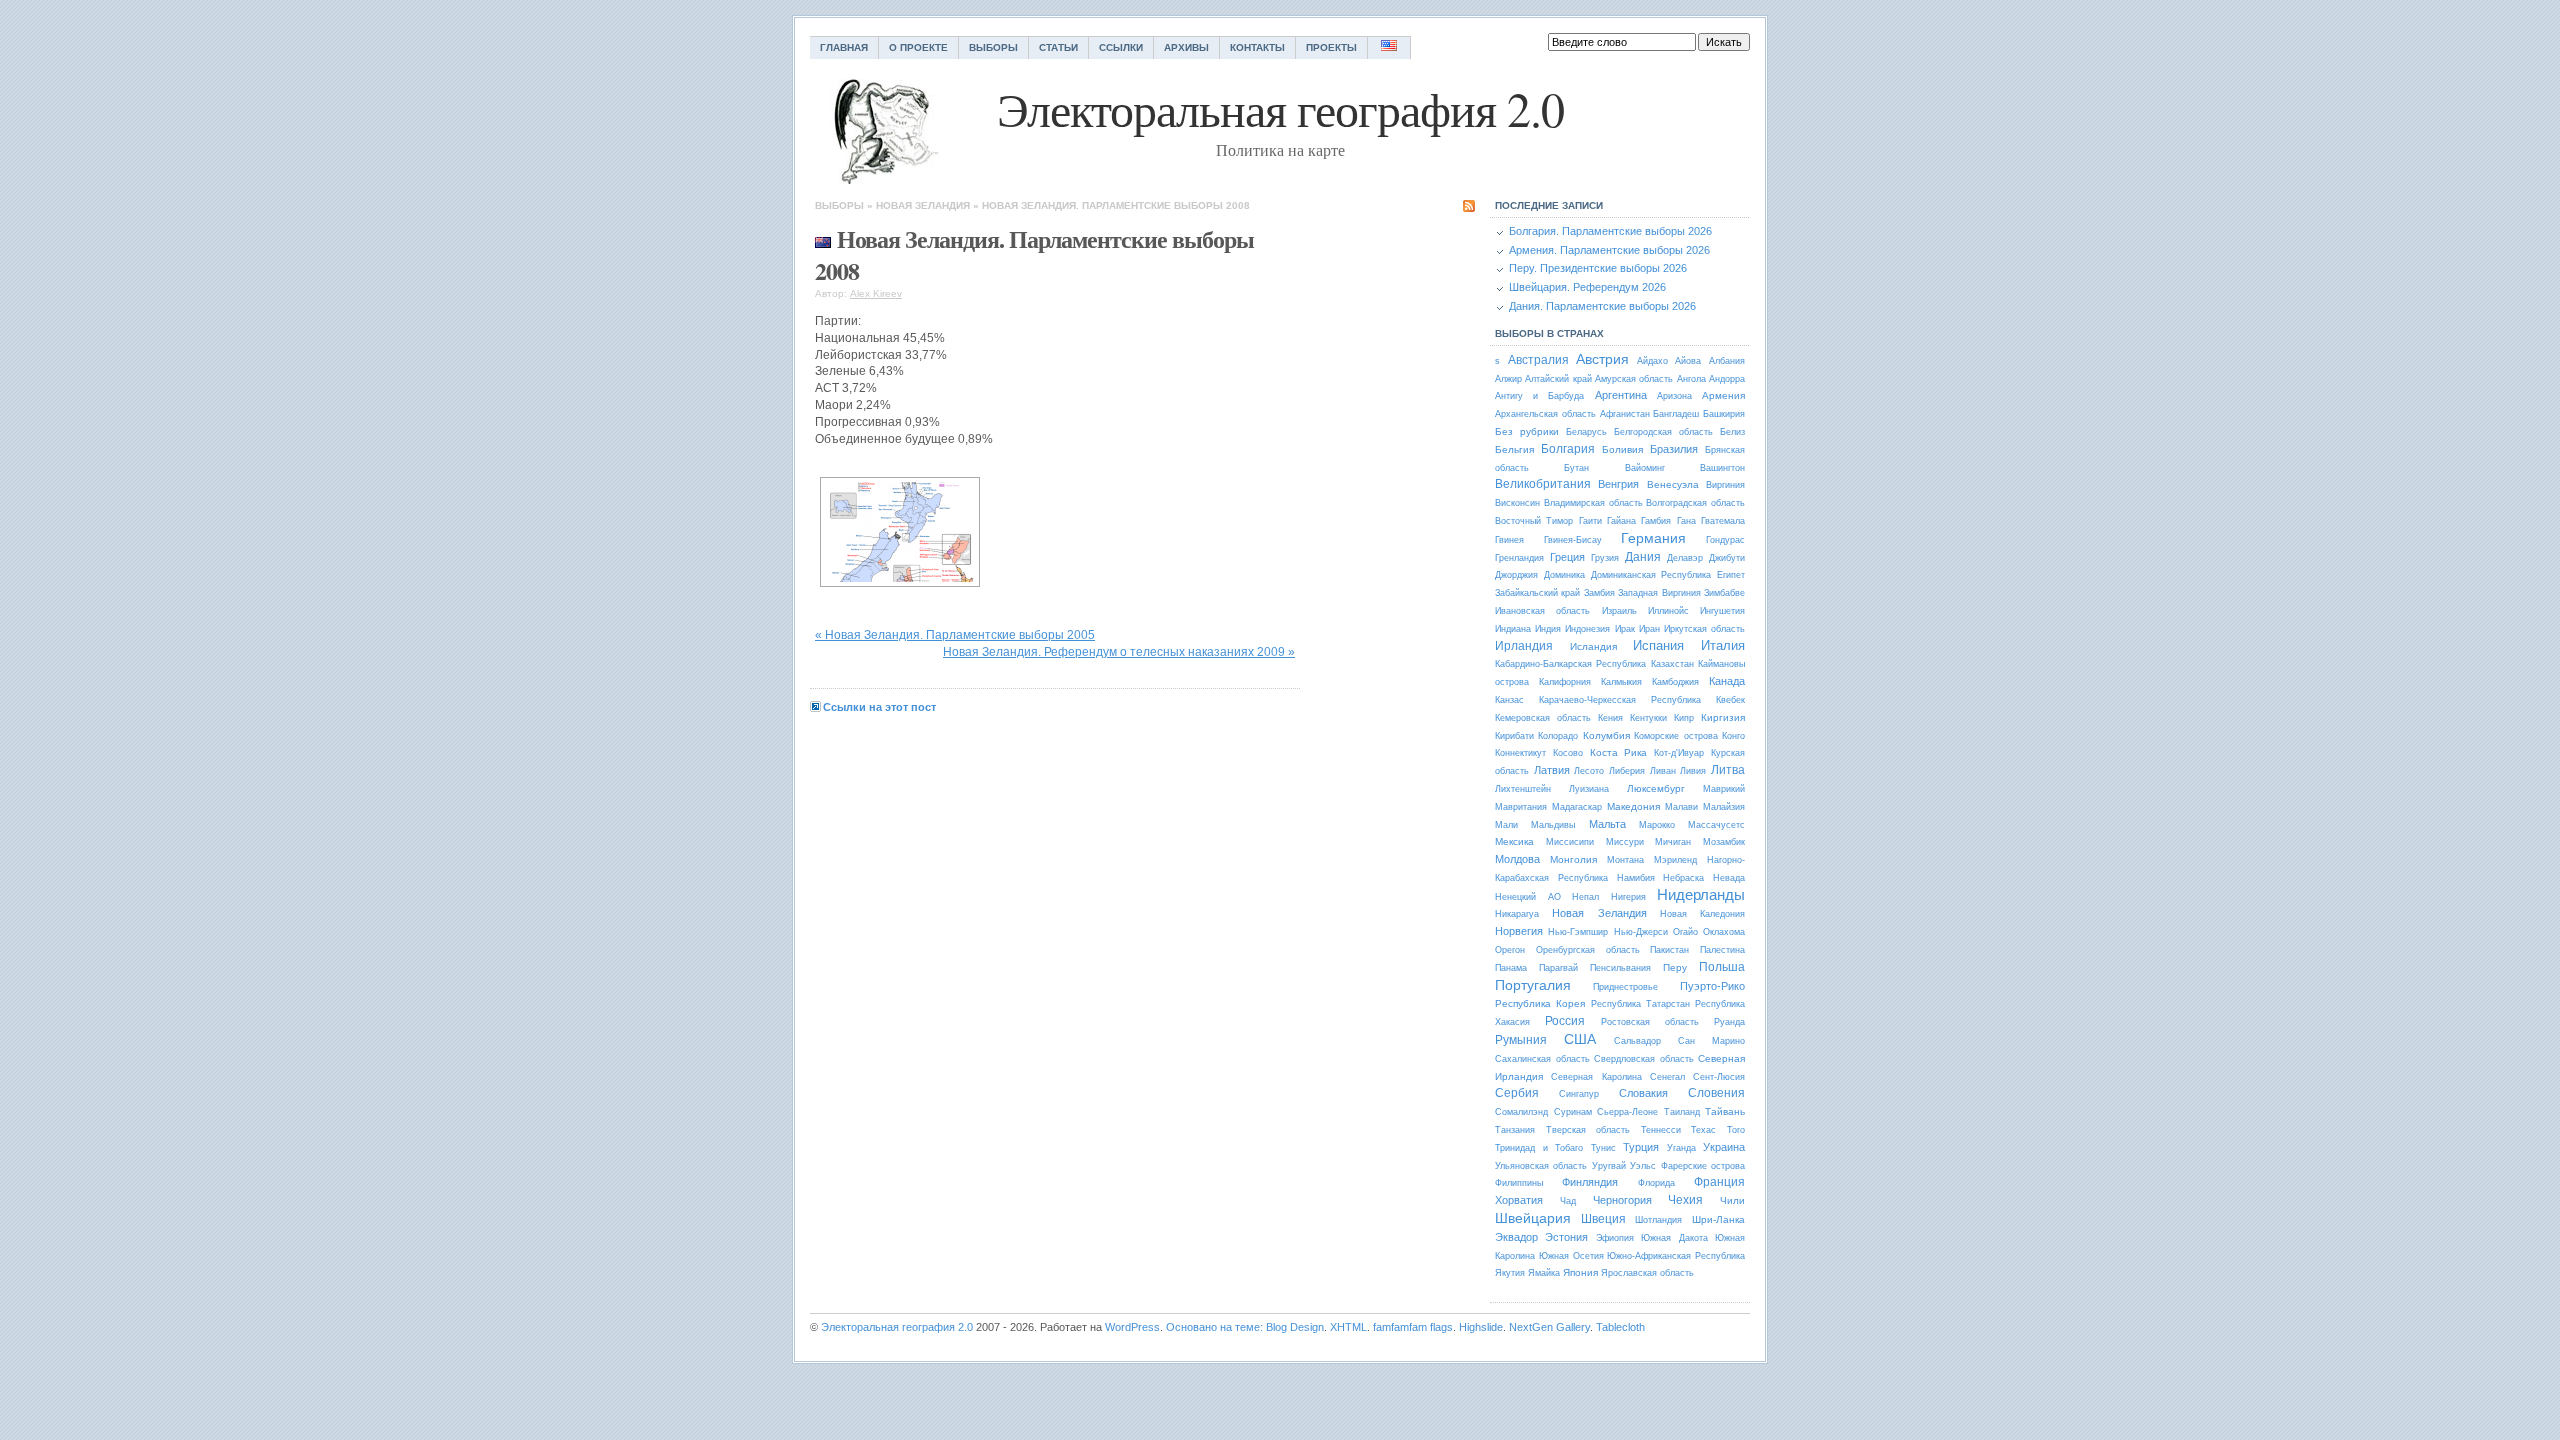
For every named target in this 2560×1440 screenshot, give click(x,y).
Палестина (1722, 950)
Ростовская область (1650, 1022)
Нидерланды (1701, 894)
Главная (844, 47)
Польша (1722, 967)
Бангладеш (1676, 414)
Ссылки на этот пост (879, 707)
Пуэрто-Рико (1712, 986)
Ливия (1693, 771)
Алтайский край (1558, 379)
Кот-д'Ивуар (1679, 753)
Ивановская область (1542, 611)
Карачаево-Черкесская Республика (1620, 700)
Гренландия (1519, 558)
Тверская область (1588, 1130)
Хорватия (1519, 1200)
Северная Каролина (1596, 1077)
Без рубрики (1527, 431)
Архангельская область (1545, 414)
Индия (1548, 629)
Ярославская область (1647, 1273)
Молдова (1517, 859)
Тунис (1603, 1148)
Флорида (1656, 1183)
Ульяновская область (1541, 1166)
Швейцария (1533, 1218)
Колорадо (1558, 736)
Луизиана (1589, 789)
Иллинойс (1668, 611)
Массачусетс (1716, 825)
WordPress (1132, 1327)
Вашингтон (1722, 468)
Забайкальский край (1537, 593)
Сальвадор (1637, 1041)
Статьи (1058, 47)
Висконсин (1517, 503)
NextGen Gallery (1549, 1327)
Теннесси (1661, 1130)
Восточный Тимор (1534, 521)
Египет (1731, 575)
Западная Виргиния (1659, 593)
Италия (1723, 645)
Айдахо (1652, 361)
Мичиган (1673, 842)
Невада (1729, 878)
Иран (1649, 629)
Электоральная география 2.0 (897, 1327)
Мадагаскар (1577, 807)
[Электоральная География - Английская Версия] (1389, 47)
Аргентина (1621, 395)
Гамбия (1656, 521)
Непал (1585, 897)
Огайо (1685, 932)
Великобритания (1543, 484)
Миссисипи (1570, 842)
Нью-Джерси (1641, 932)
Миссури (1625, 842)
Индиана (1513, 629)
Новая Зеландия (923, 205)
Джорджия (1516, 575)
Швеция (1603, 1219)
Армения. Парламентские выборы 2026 (1609, 250)
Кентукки (1648, 718)
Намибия (1636, 878)
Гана (1686, 521)
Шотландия (1658, 1220)
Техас (1703, 1130)
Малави (1681, 807)
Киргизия (1723, 717)
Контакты (1257, 47)
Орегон (1510, 950)
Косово (1568, 753)
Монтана (1625, 860)
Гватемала (1723, 521)
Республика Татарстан (1640, 1004)
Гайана (1621, 521)
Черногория (1622, 1200)
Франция (1719, 1182)
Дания (1643, 557)
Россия (1565, 1021)
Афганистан (1625, 414)
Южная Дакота (1674, 1238)
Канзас (1509, 700)
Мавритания (1521, 807)
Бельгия (1514, 449)
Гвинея (1509, 540)
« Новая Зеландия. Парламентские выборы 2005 (955, 635)
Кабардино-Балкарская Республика (1570, 664)
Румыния (1521, 1040)
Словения (1716, 1093)
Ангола (1691, 379)
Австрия (1602, 359)
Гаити (1590, 521)
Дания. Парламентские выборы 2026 (1602, 306)
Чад (1568, 1201)
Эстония (1566, 1237)
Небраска (1683, 878)
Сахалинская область (1542, 1059)
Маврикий (1724, 789)
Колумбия (1606, 735)
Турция (1641, 1147)
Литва (1728, 770)
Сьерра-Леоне (1627, 1112)
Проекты (1331, 47)
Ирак (1625, 629)
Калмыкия (1621, 682)
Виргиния (1725, 485)
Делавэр (1685, 558)
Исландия (1593, 646)
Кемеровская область (1543, 718)
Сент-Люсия (1719, 1077)
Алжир (1508, 379)
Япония (1580, 1272)
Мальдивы (1553, 825)
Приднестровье (1625, 987)
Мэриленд (1675, 860)
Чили (1732, 1200)
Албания (1727, 361)
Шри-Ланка (1718, 1219)
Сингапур (1579, 1094)
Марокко (1657, 825)
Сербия (1517, 1093)
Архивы (1186, 47)
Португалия (1533, 985)
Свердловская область (1644, 1059)
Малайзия (1724, 807)
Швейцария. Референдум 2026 (1587, 287)
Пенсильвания (1620, 968)
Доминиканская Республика (1651, 575)
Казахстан (1672, 664)
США (1580, 1039)
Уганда (1681, 1148)
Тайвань (1725, 1111)
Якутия (1510, 1273)
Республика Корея (1540, 1003)
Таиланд (1682, 1112)
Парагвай (1558, 968)
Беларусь (1586, 432)
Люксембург (1656, 788)
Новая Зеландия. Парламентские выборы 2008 (1116, 205)
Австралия (1538, 360)
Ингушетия (1722, 611)
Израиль (1619, 611)
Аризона (1674, 396)
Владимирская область (1593, 503)
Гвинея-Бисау (1573, 540)
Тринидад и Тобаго (1539, 1148)
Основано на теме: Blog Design (1245, 1327)
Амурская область (1634, 379)
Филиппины (1519, 1183)
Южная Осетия (1571, 1256)
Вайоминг (1645, 468)
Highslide (1481, 1327)
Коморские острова (1675, 736)
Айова (1688, 361)
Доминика (1564, 575)
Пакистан (1669, 950)
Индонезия (1587, 629)
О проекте (918, 47)
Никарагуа (1517, 914)
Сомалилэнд (1521, 1112)
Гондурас (1725, 540)
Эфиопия (1615, 1238)
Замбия (1599, 593)
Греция (1567, 557)
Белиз (1732, 432)
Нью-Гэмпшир (1578, 932)
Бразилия (1674, 449)
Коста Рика (1619, 752)
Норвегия (1519, 931)
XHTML (1348, 1327)
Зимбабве (1724, 593)
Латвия (1552, 770)
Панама (1511, 968)
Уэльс (1643, 1166)
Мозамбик (1724, 842)
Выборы (993, 47)
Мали (1506, 825)
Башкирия (1724, 414)
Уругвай (1609, 1166)
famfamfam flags (1413, 1327)
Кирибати (1514, 736)
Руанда (1729, 1022)
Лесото (1589, 771)
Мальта (1607, 824)
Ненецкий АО (1528, 897)
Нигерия (1628, 897)
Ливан (1663, 771)
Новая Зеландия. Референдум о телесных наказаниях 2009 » (1119, 652)
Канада (1727, 681)
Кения (1610, 718)
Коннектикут (1520, 753)
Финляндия (1590, 1182)
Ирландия (1524, 646)
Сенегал (1667, 1077)
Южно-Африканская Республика (1676, 1256)
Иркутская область (1704, 629)
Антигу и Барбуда (1539, 396)
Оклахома (1724, 932)
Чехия (1685, 1200)
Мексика (1514, 841)
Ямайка (1544, 1273)
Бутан (1576, 468)
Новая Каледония (1702, 914)
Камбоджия (1675, 682)
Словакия (1643, 1093)
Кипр (1684, 718)
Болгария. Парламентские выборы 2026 (1610, 231)
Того (1736, 1130)
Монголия (1573, 859)
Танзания (1515, 1130)
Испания (1658, 645)
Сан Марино (1711, 1041)
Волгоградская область (1695, 503)
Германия (1653, 538)
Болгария (1568, 449)
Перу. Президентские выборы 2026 (1598, 268)
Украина (1724, 1147)
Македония (1633, 806)
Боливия (1622, 449)
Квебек (1730, 700)
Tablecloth (1620, 1327)
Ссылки (1121, 47)
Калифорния (1565, 682)
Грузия (1605, 558)
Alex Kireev (876, 293)
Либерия (1627, 771)
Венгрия (1618, 484)
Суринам (1573, 1112)
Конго (1733, 736)
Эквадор (1516, 1237)
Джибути (1727, 558)
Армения (1723, 395)
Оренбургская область (1588, 950)
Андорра (1727, 379)
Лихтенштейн (1523, 789)
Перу (1675, 967)
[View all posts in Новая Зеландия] (823, 238)
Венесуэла (1673, 484)
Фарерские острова (1703, 1166)
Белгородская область (1663, 432)
